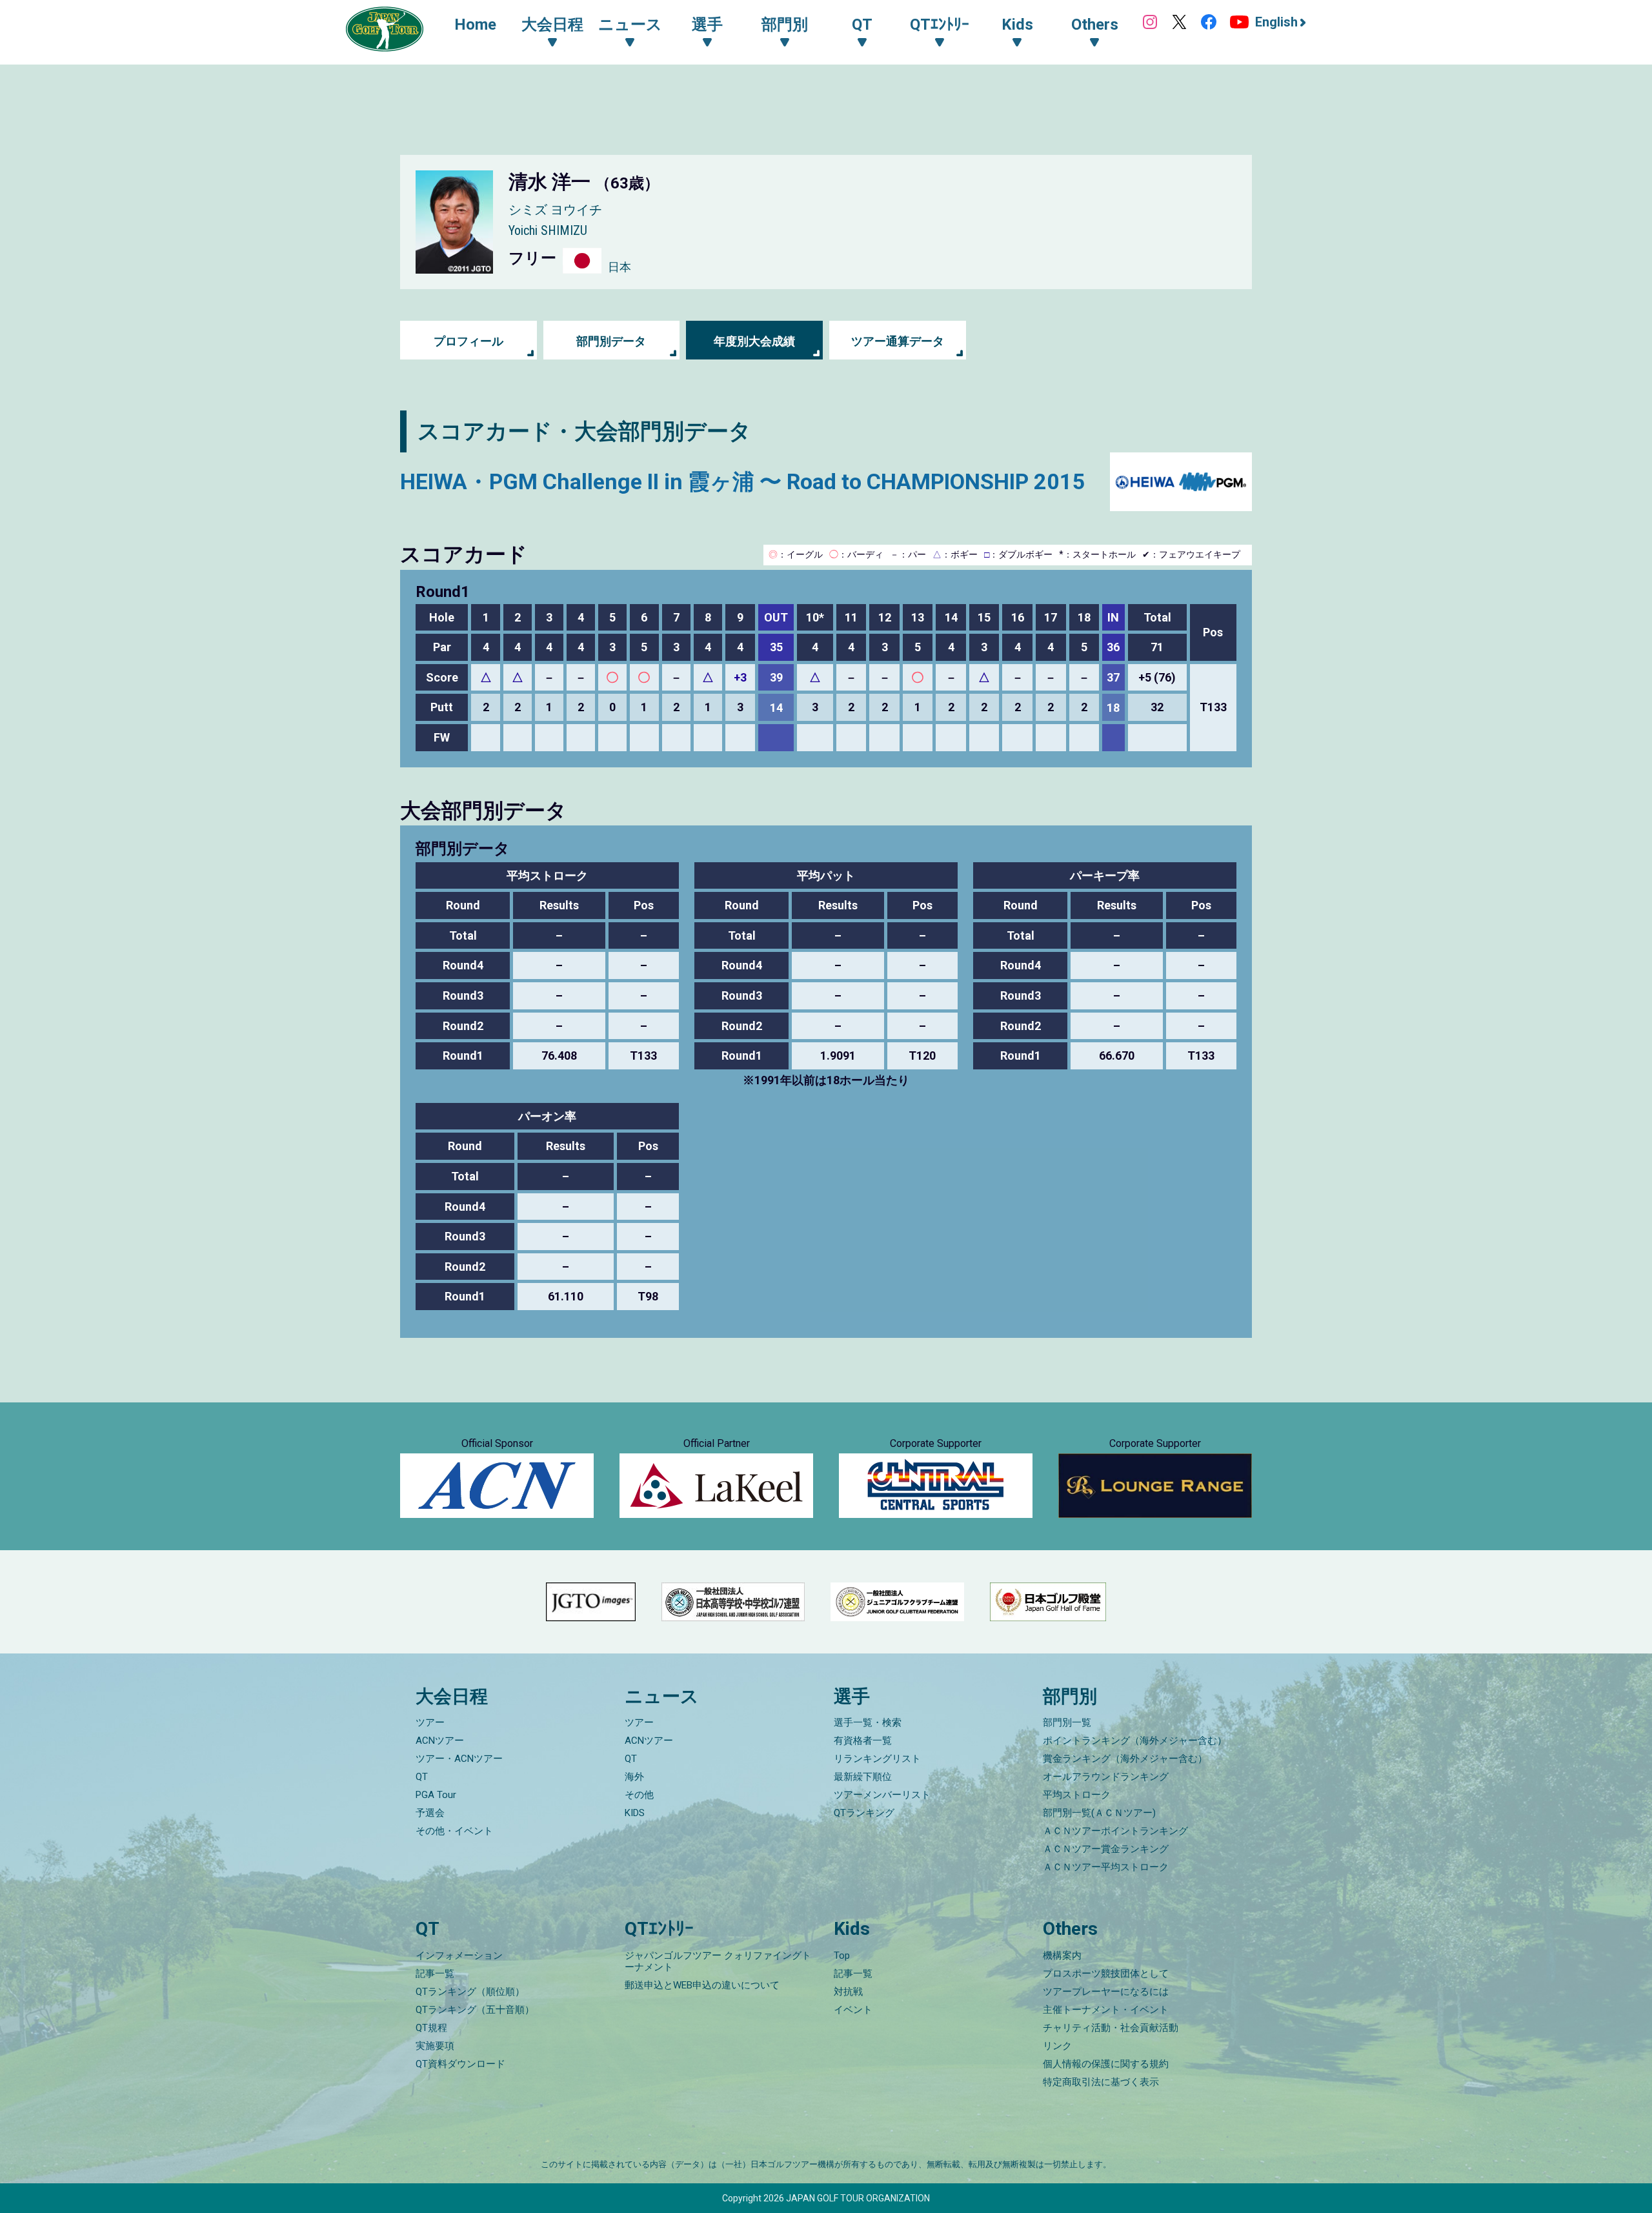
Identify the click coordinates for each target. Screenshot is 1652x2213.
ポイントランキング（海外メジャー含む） (1135, 1741)
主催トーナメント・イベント (1106, 2010)
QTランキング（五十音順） (475, 2010)
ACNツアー (440, 1741)
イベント (853, 2010)
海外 (634, 1777)
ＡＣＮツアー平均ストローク (1106, 1867)
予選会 (430, 1813)
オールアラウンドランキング (1106, 1777)
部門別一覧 (1067, 1723)
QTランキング (864, 1813)
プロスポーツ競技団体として (1106, 1974)
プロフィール (468, 341)
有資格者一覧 (863, 1741)
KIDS (635, 1813)
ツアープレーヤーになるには (1106, 1992)
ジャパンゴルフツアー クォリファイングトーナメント (718, 1961)
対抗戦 (848, 1992)
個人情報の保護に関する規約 (1106, 2064)
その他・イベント (454, 1831)
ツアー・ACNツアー (459, 1759)
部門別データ (611, 341)
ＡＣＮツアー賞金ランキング (1106, 1849)
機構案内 (1062, 1955)
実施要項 (435, 2046)
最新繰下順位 (863, 1777)
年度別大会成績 (754, 341)
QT (422, 1777)
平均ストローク (1077, 1795)
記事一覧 (435, 1974)
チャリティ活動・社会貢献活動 (1111, 2028)
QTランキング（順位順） (470, 1992)
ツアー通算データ (898, 341)
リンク (1057, 2046)
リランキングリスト (877, 1759)
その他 (639, 1795)
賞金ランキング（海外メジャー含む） (1125, 1759)
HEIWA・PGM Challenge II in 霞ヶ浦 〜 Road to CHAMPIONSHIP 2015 (743, 481)
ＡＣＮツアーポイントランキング (1115, 1831)
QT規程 (431, 2028)
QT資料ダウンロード (460, 2064)
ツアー (430, 1723)
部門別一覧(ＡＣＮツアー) (1099, 1813)
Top (842, 1955)
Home (475, 25)
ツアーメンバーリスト (882, 1795)
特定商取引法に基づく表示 (1101, 2082)
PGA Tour (436, 1795)
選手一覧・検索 (868, 1723)
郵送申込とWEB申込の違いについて (702, 1985)
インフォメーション (459, 1955)
